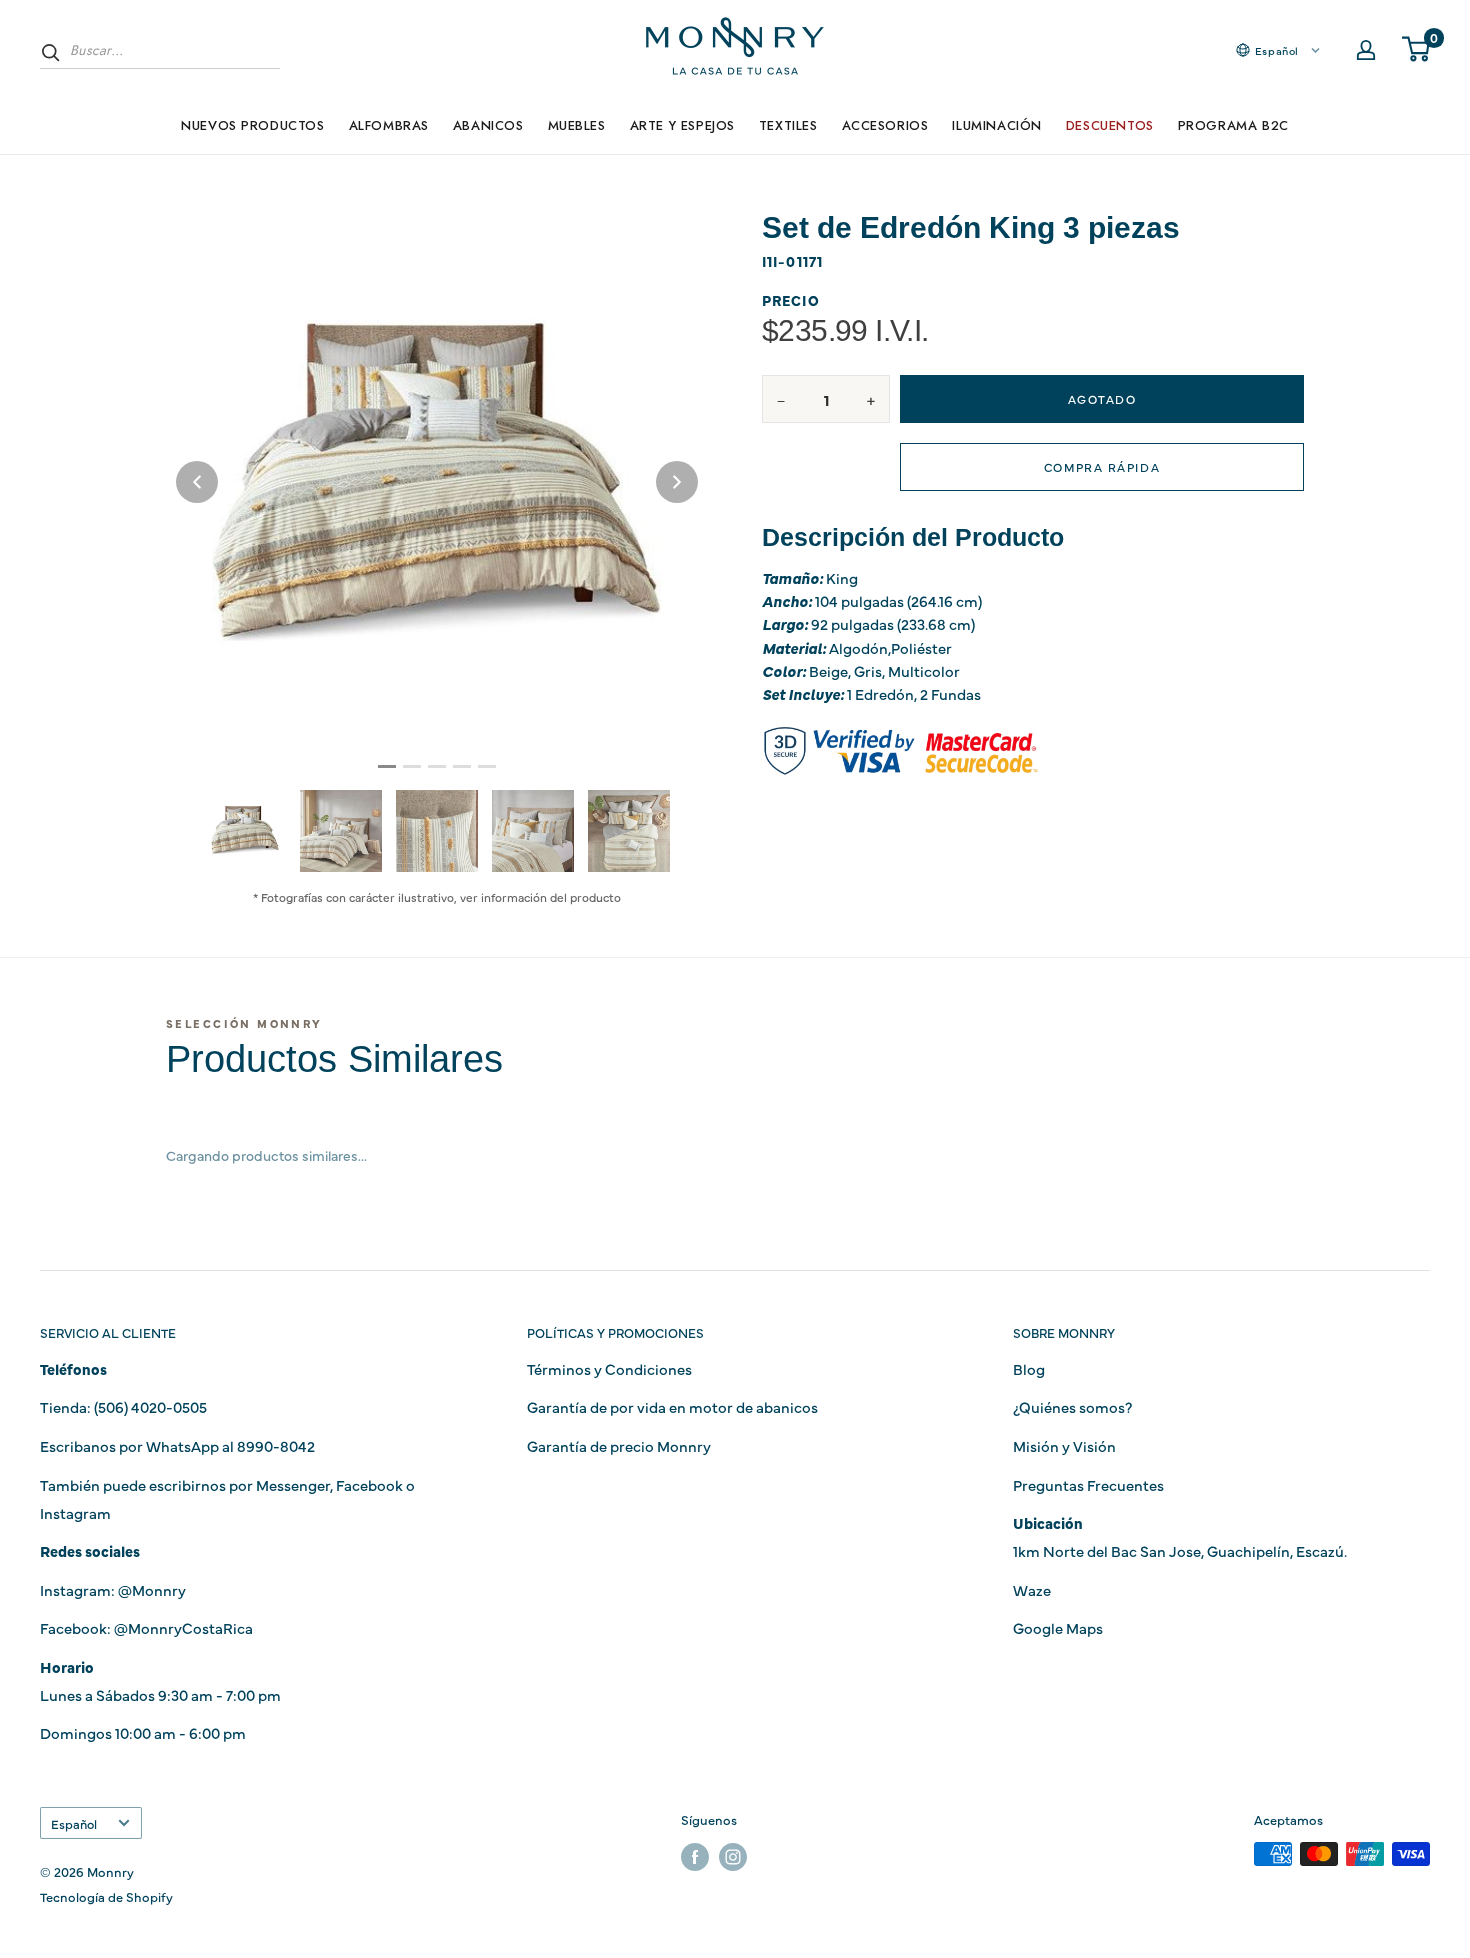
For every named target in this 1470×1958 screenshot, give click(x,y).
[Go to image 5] (487, 766)
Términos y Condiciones (609, 1368)
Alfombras (389, 125)
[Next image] (677, 482)
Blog (1029, 1368)
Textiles (788, 125)
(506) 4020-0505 (150, 1406)
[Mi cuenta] (1366, 50)
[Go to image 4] (462, 766)
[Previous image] (197, 482)
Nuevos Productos (252, 125)
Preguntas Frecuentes (1088, 1484)
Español (74, 1823)
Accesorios (885, 125)
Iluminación (996, 125)
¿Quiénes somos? (1072, 1406)
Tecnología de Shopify (106, 1896)
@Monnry (152, 1589)
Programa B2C (1233, 125)
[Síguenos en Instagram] (733, 1856)
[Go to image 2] (412, 766)
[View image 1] (245, 830)
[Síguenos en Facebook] (695, 1856)
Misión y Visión (1064, 1445)
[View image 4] (533, 831)
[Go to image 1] (387, 766)
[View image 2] (341, 831)
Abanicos (488, 125)
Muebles (577, 125)
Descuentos (1110, 125)
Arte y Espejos (682, 125)
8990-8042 (276, 1445)
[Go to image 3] (437, 766)
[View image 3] (437, 831)
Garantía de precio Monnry (619, 1445)
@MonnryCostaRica (183, 1627)
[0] (1417, 50)
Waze (1032, 1589)
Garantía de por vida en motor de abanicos (672, 1406)
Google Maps (1058, 1627)
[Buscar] (51, 52)
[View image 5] (629, 831)
